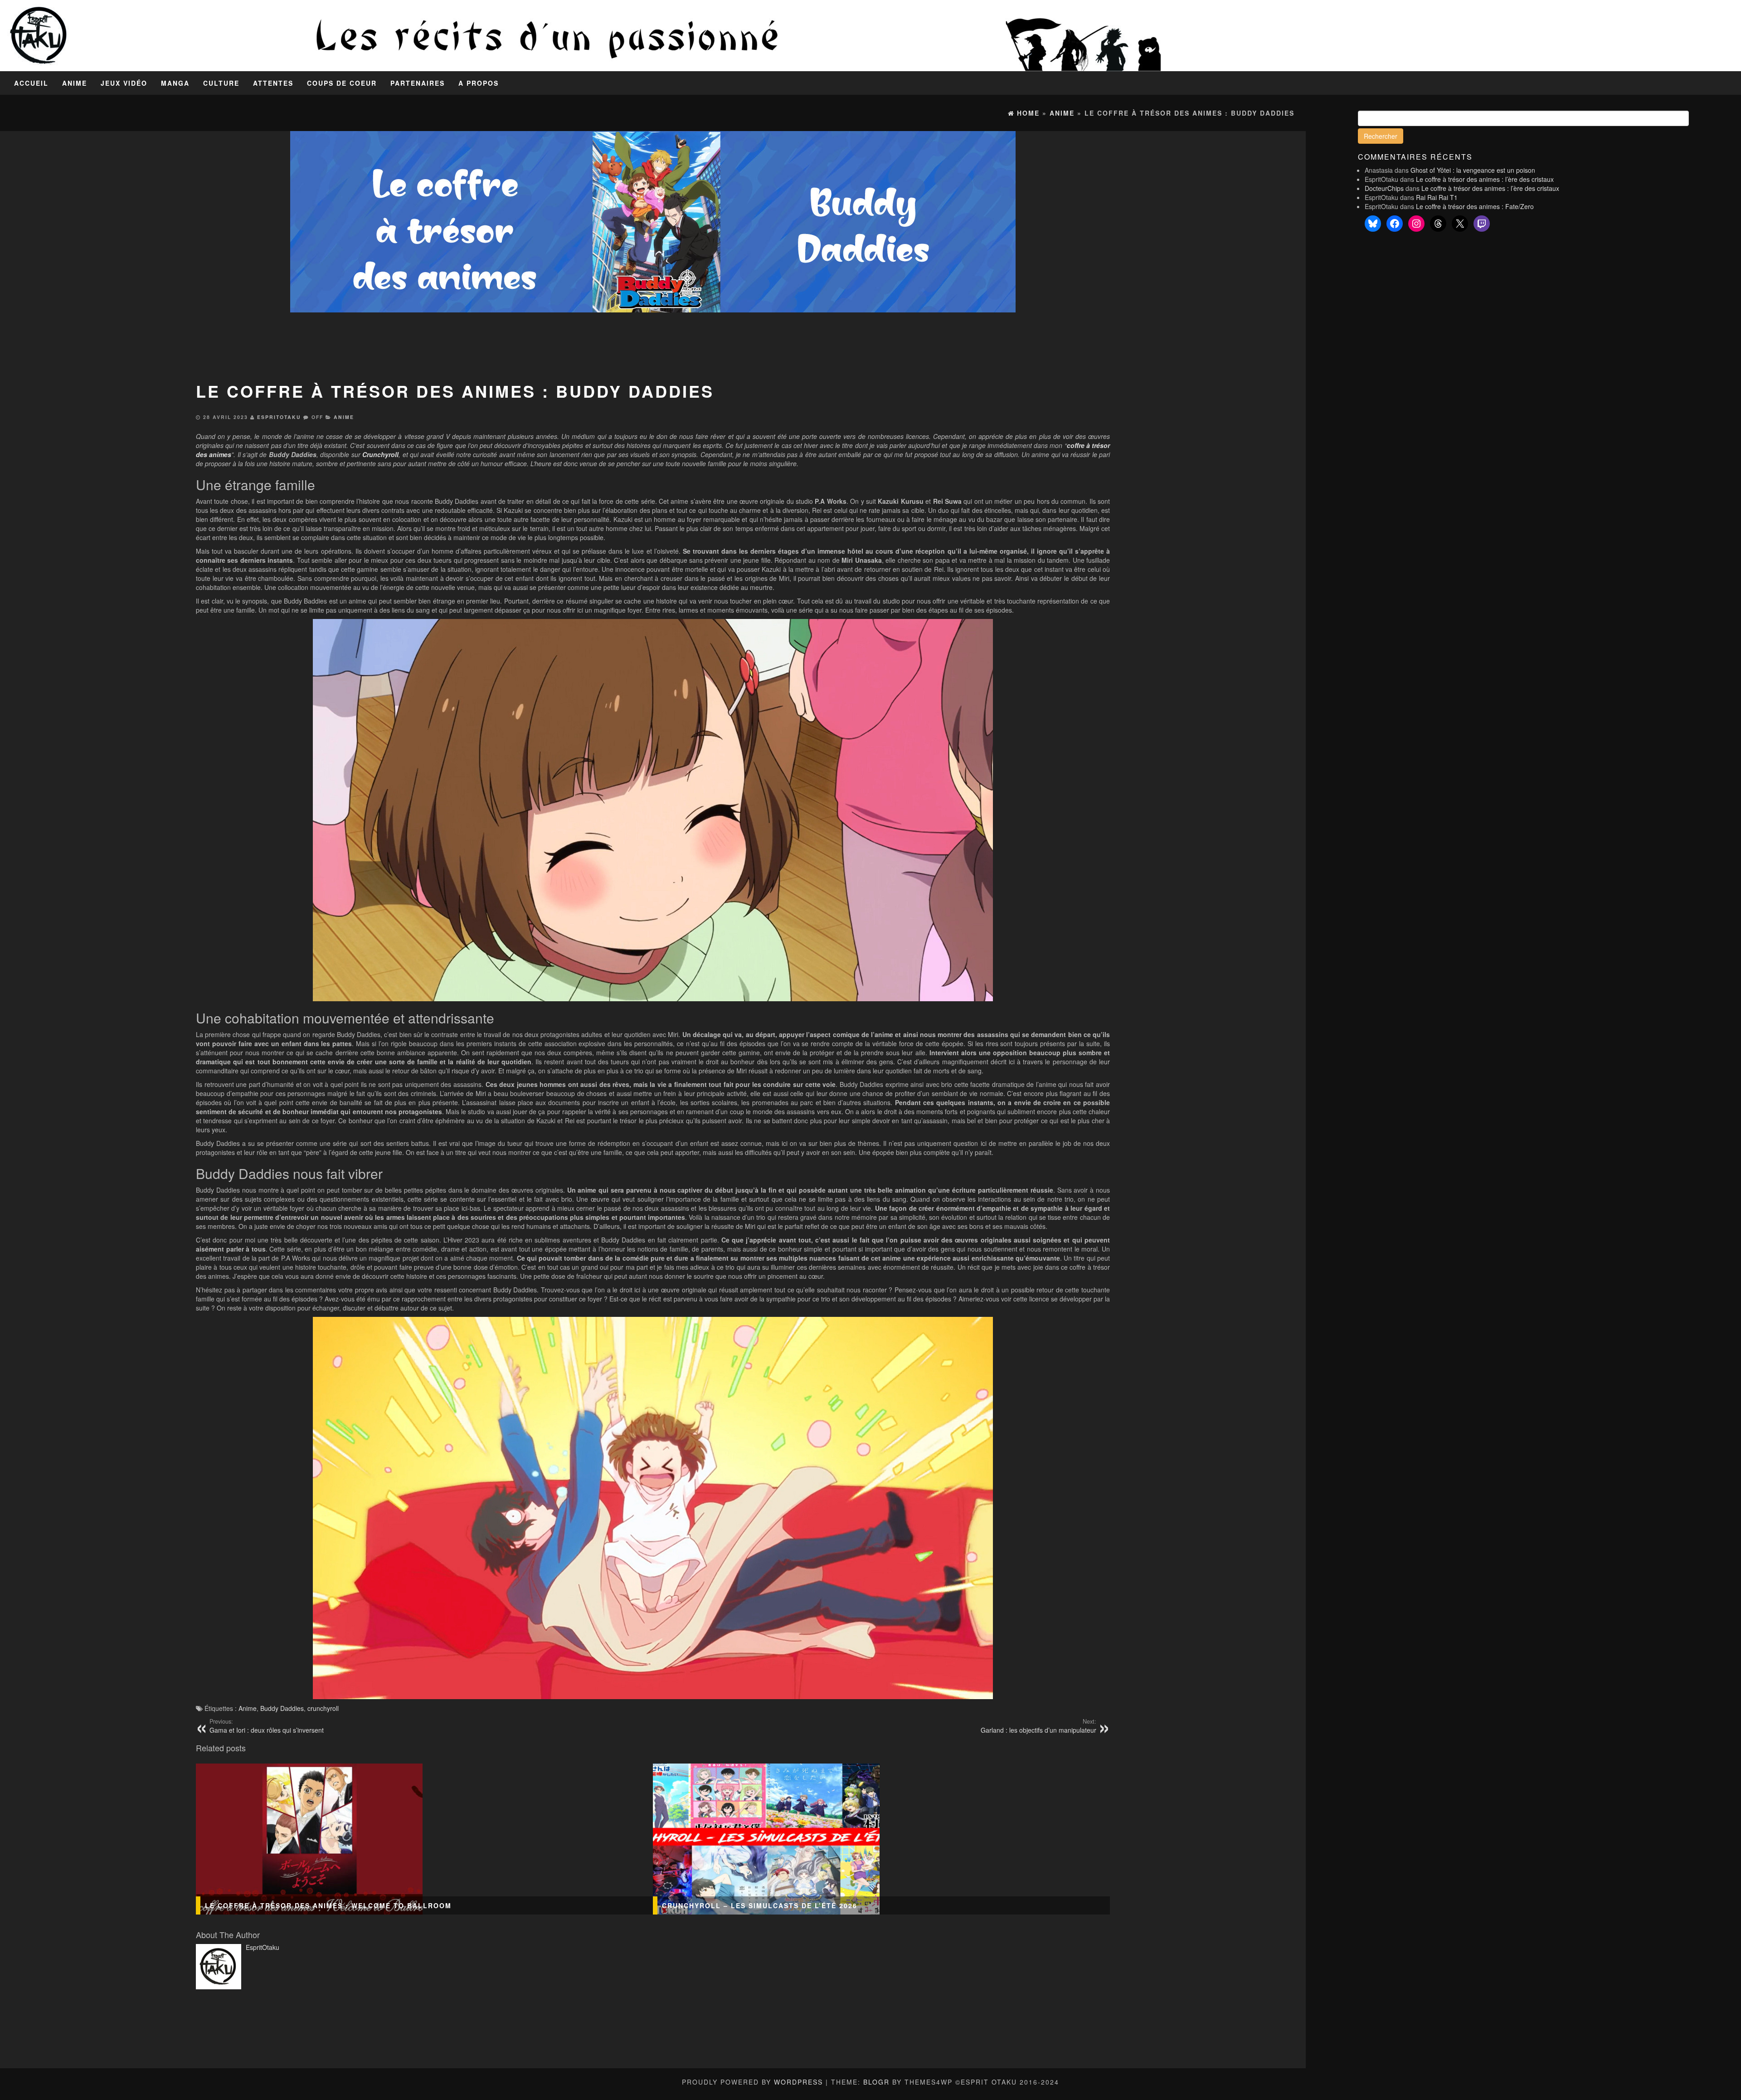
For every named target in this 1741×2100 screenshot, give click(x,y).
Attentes (273, 83)
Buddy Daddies (282, 1708)
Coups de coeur (342, 83)
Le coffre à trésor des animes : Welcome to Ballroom (328, 1905)
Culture (221, 83)
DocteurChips (1384, 188)
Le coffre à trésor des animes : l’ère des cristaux (1485, 179)
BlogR (876, 2082)
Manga (175, 83)
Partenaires (418, 83)
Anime (75, 83)
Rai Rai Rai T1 (1437, 197)
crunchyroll (323, 1708)
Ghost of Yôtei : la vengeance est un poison (1473, 170)
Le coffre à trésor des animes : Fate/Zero (1475, 206)
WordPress (798, 2082)
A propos (479, 83)
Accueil (31, 83)
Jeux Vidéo (124, 83)
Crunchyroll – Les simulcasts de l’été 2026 (760, 1905)
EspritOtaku (279, 417)
